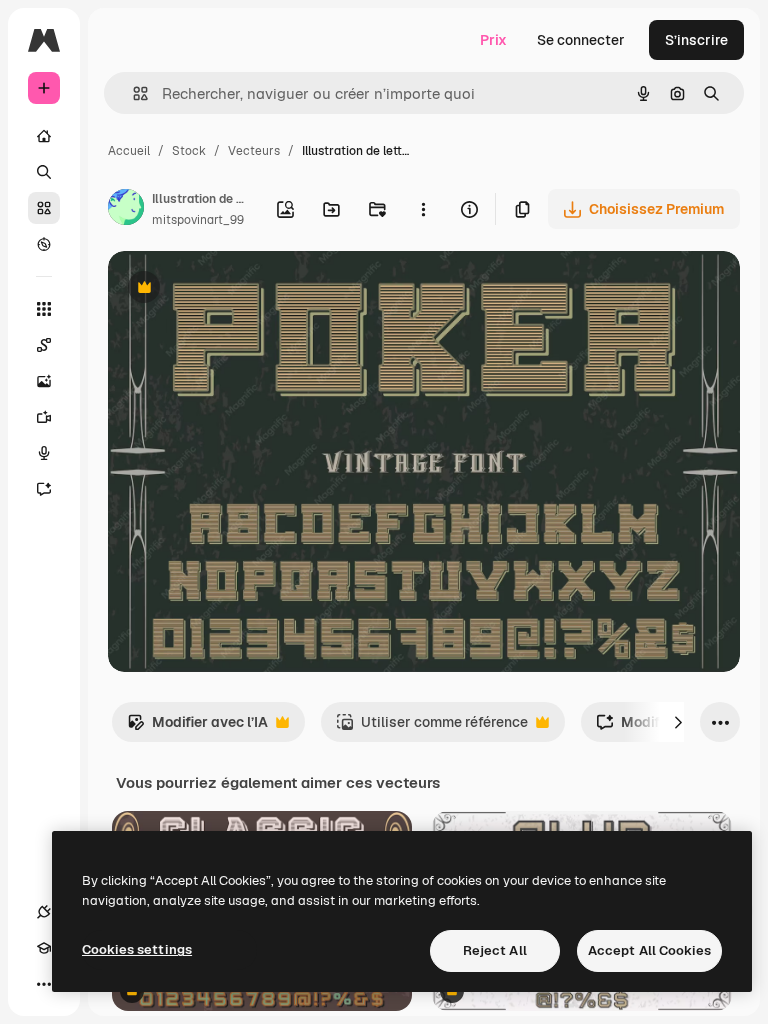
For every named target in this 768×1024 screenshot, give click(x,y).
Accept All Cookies (649, 950)
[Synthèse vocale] (44, 453)
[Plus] (44, 984)
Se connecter (581, 40)
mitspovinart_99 (198, 220)
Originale (240, 289)
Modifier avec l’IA (197, 727)
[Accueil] (44, 136)
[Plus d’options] (423, 209)
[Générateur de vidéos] (44, 417)
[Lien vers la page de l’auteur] (126, 210)
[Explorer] (44, 244)
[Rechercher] (44, 172)
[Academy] (44, 948)
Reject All (495, 950)
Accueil (129, 151)
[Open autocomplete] (132, 93)
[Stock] (44, 208)
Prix (493, 40)
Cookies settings (137, 949)
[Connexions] (44, 912)
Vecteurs (254, 151)
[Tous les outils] (44, 309)
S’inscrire (696, 40)
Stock (189, 151)
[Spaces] (44, 345)
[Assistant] (44, 489)
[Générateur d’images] (44, 381)
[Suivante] (678, 722)
